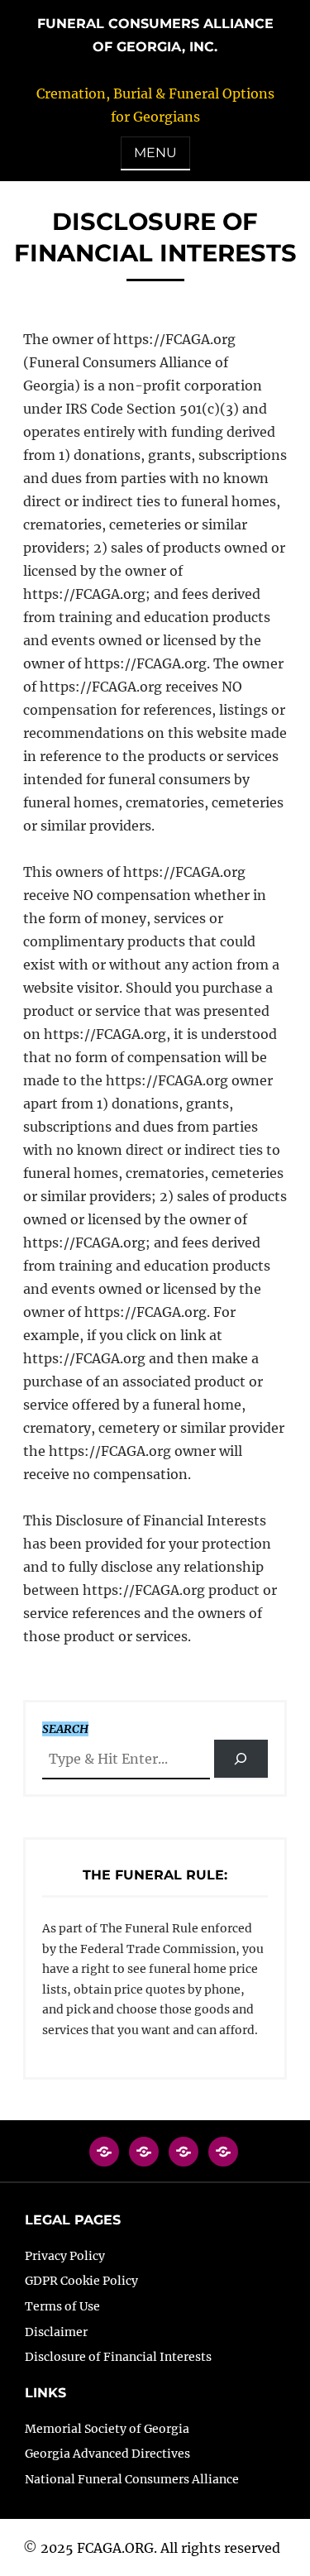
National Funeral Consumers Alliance (132, 2479)
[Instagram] (184, 2160)
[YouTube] (223, 2160)
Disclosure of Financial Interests (118, 2357)
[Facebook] (104, 2160)
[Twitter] (144, 2160)
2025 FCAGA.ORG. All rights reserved (160, 2548)
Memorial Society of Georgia (107, 2429)
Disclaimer (56, 2332)
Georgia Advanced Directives (107, 2454)
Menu (155, 153)
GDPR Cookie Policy (81, 2281)
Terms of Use (62, 2306)
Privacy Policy (65, 2256)
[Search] (241, 1759)
